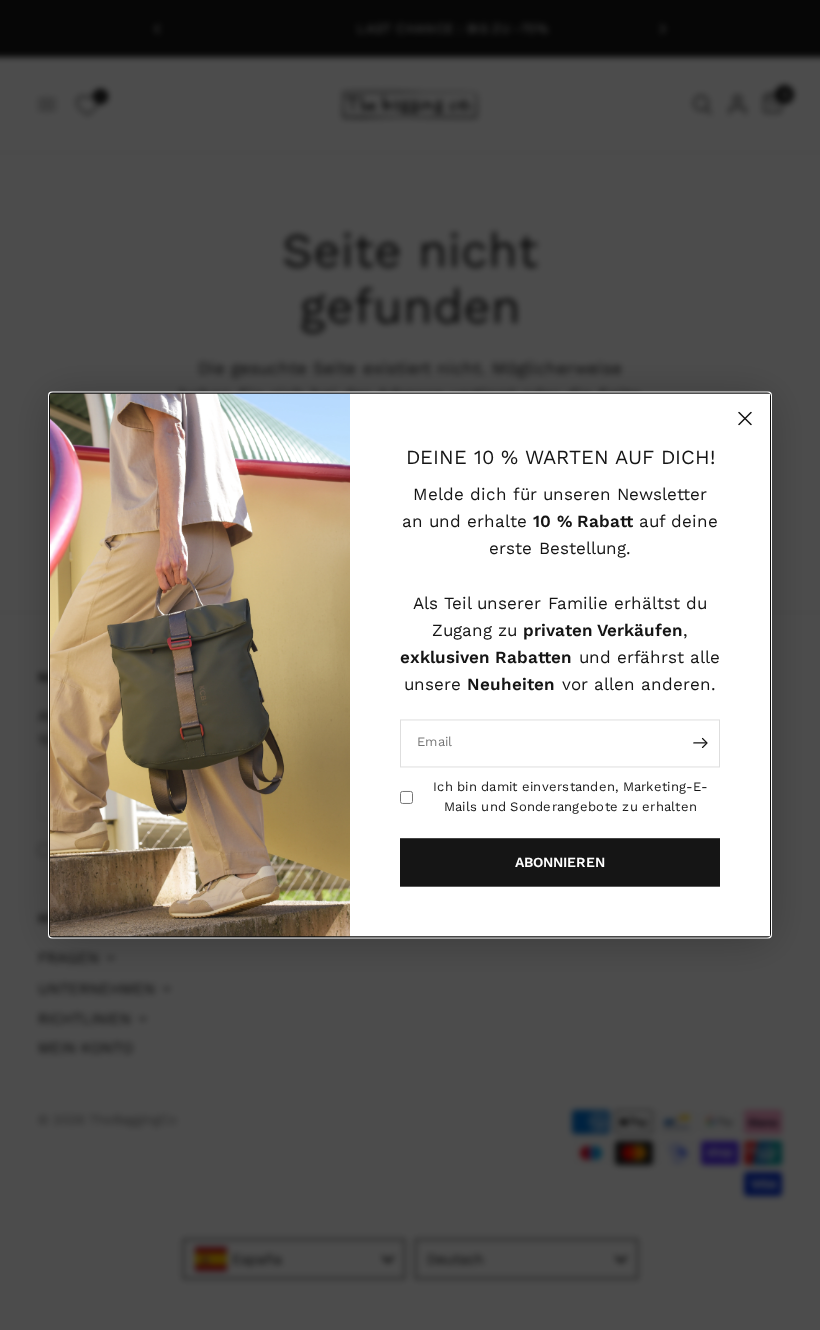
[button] (560, 863)
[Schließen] (745, 418)
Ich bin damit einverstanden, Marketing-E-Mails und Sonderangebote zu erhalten (570, 797)
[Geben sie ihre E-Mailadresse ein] (700, 743)
